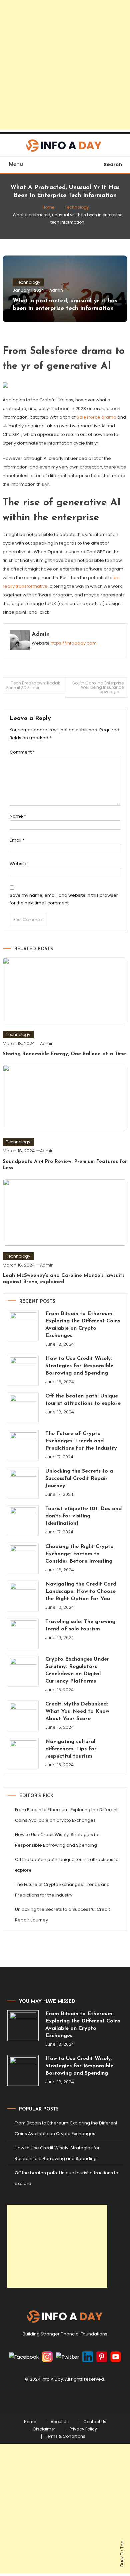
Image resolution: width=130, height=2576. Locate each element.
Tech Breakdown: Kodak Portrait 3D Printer (33, 685)
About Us (60, 2422)
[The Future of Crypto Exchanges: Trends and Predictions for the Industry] (23, 1445)
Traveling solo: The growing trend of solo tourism (80, 1625)
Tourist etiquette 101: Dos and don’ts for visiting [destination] (83, 1516)
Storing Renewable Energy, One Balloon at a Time (64, 1054)
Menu (16, 164)
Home (30, 2422)
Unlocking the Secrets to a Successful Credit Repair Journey (79, 1479)
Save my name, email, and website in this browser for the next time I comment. (64, 899)
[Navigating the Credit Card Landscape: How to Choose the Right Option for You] (23, 1596)
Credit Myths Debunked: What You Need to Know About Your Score (77, 1711)
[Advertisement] (65, 65)
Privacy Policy (83, 2429)
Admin (56, 290)
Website (19, 864)
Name (18, 816)
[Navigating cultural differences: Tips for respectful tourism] (23, 1753)
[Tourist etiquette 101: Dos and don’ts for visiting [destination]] (23, 1521)
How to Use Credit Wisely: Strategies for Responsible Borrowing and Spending (79, 1366)
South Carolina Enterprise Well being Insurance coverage (98, 687)
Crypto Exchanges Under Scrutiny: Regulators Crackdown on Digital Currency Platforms (77, 1670)
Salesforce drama (96, 417)
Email (17, 840)
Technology (28, 282)
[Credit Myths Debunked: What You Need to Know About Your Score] (23, 1716)
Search (113, 164)
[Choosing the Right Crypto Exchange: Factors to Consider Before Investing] (23, 1558)
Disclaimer (44, 2429)
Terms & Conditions (65, 2436)
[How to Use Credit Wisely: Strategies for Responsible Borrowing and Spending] (23, 1370)
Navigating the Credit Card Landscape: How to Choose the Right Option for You (81, 1592)
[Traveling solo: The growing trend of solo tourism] (23, 1634)
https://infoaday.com (74, 643)
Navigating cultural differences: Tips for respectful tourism (71, 1749)
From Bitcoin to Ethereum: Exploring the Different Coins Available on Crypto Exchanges (83, 1325)
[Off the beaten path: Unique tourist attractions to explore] (23, 1408)
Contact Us (95, 2422)
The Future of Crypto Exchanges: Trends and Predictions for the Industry (81, 1441)
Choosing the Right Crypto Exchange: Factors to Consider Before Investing (79, 1554)
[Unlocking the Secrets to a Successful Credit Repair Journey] (23, 1483)
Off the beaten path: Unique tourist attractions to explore (83, 1400)
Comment (22, 752)
